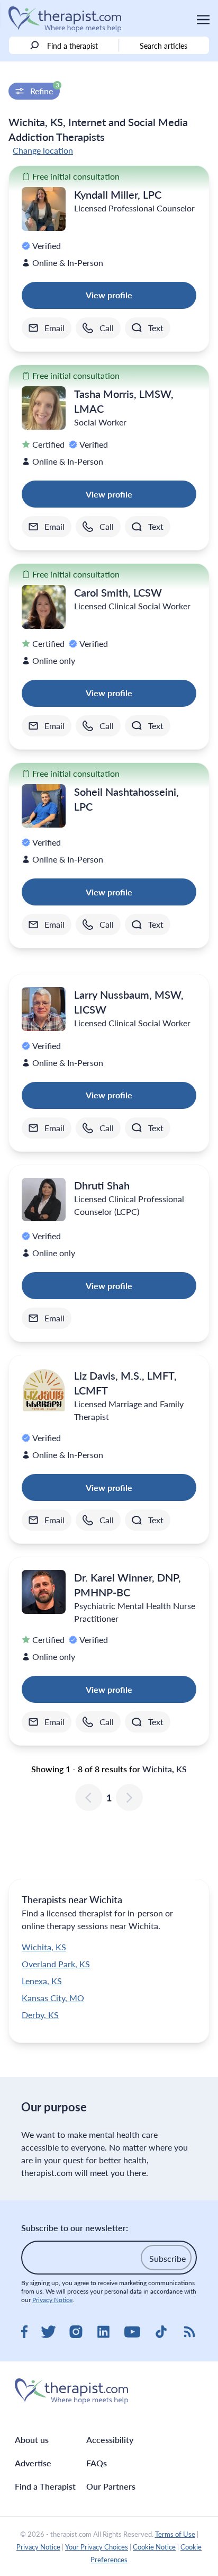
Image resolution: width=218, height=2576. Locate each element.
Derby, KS (40, 2015)
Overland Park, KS (56, 1964)
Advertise (33, 2463)
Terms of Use (175, 2534)
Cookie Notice (154, 2547)
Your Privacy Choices (97, 2547)
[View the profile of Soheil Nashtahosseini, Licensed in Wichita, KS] (44, 806)
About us (32, 2440)
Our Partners (111, 2486)
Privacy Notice (52, 2300)
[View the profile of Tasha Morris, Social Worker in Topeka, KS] (44, 408)
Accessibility (110, 2440)
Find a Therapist (45, 2486)
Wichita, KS (44, 1947)
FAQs (97, 2463)
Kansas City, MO (53, 1998)
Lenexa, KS (42, 1981)
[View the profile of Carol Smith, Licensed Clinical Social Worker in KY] (44, 607)
